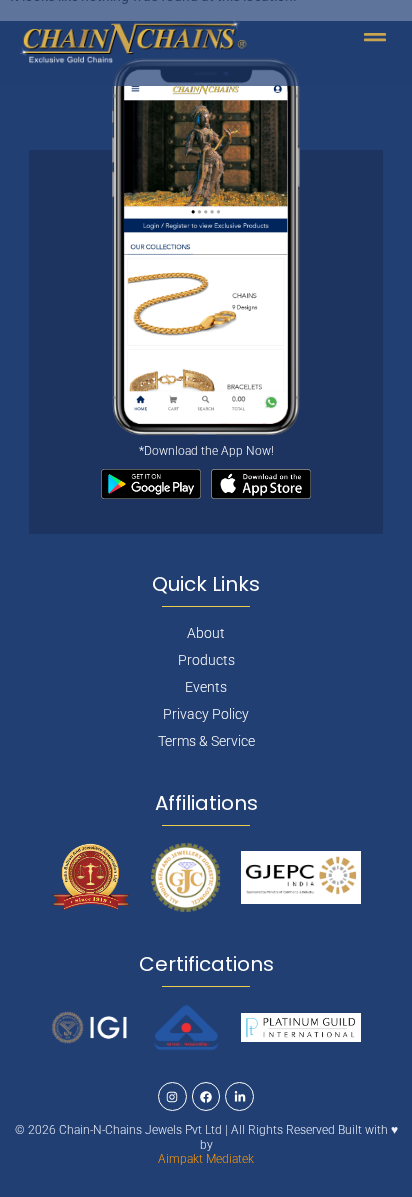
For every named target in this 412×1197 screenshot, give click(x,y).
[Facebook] (206, 1096)
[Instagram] (172, 1096)
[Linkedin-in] (239, 1096)
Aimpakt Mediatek (206, 1159)
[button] (375, 36)
